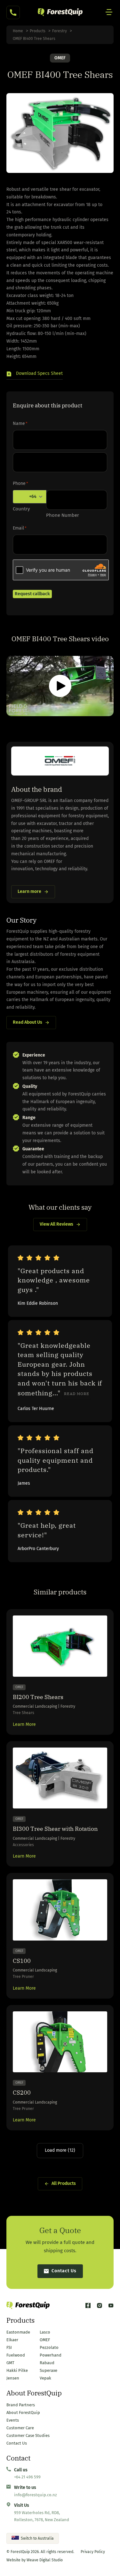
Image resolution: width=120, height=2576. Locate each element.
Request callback (32, 594)
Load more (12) (60, 2150)
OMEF (60, 58)
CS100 (22, 1961)
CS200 (22, 2093)
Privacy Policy (93, 2552)
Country (21, 509)
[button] (35, 375)
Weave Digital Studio (45, 2560)
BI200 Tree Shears (38, 1697)
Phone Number (63, 515)
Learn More (24, 1724)
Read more (77, 1394)
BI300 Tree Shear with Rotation (55, 1829)
